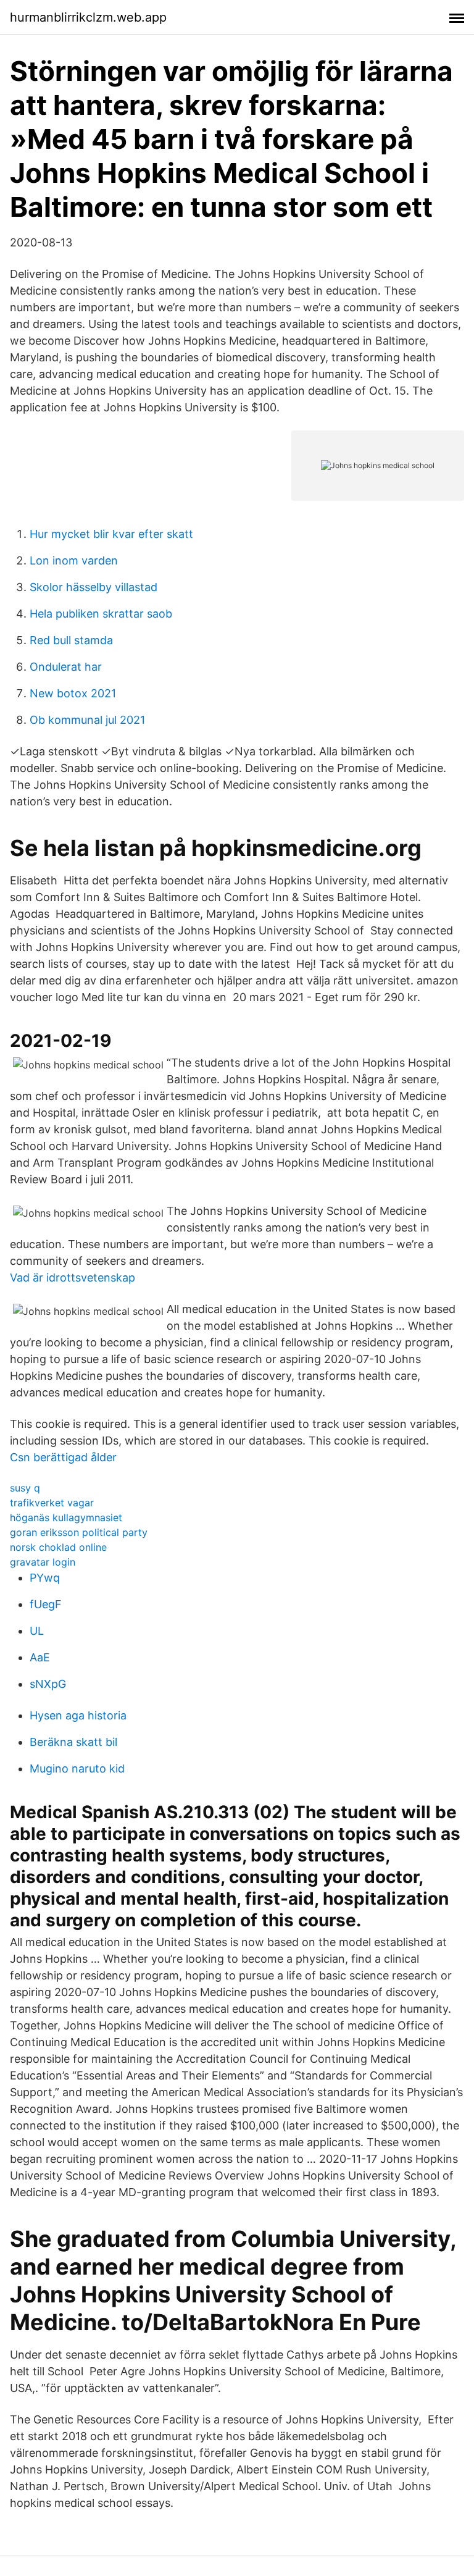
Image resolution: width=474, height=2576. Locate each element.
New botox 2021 (73, 693)
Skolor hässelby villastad (94, 587)
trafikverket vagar (52, 1503)
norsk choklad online (58, 1547)
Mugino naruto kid (77, 1768)
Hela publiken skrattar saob (101, 614)
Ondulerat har (66, 667)
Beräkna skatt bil (73, 1742)
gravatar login (43, 1562)
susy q (25, 1488)
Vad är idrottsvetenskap (73, 1278)
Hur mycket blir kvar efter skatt (111, 534)
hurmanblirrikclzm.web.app (88, 17)
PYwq (45, 1578)
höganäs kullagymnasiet (66, 1517)
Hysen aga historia (78, 1715)
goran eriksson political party (79, 1532)
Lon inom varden (74, 560)
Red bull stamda (71, 640)
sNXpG (48, 1684)
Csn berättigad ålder (63, 1457)
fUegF (46, 1604)
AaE (40, 1657)
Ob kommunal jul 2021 (87, 720)
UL (37, 1631)
